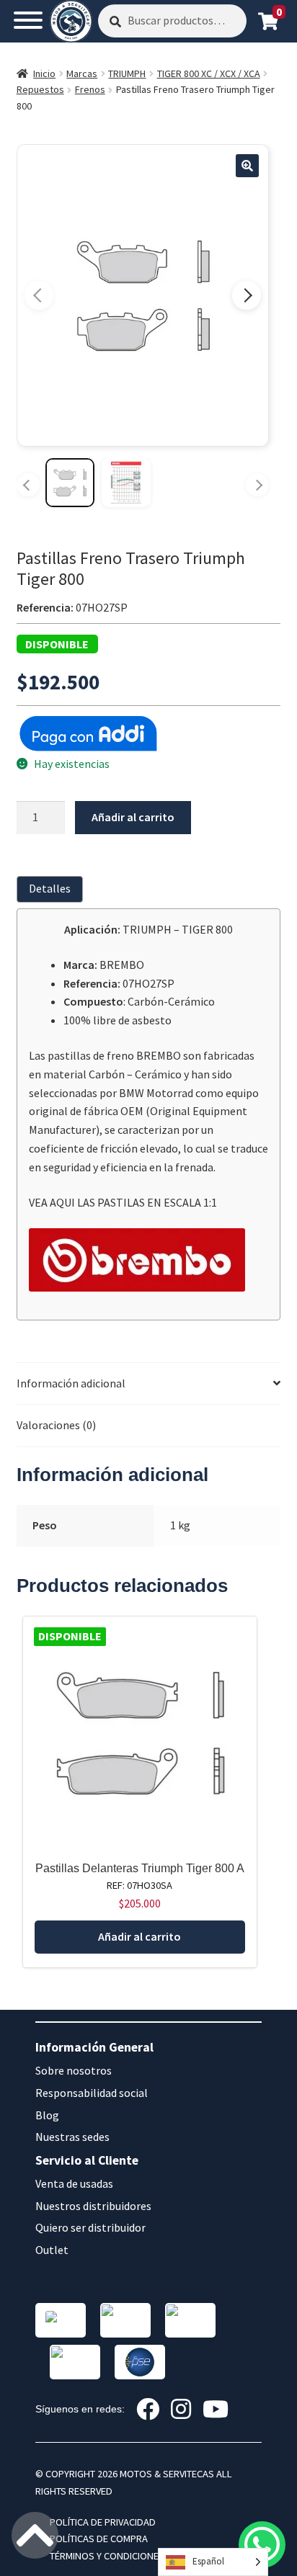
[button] (247, 166)
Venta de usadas (74, 2183)
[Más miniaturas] (257, 485)
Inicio (44, 73)
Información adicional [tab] (71, 1383)
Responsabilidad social (92, 2093)
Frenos (90, 89)
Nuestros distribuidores (93, 2206)
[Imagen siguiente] (247, 295)
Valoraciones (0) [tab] (56, 1425)
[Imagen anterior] (39, 295)
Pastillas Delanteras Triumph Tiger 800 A (140, 1868)
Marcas (82, 73)
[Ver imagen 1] (70, 483)
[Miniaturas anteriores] (28, 485)
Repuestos (40, 89)
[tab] (53, 889)
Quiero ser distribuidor (90, 2227)
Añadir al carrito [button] (139, 1936)
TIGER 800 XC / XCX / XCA (209, 73)
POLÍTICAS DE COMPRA (99, 2539)
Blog (47, 2115)
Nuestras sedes (72, 2137)
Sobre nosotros (74, 2070)
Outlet (52, 2250)
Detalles (50, 888)
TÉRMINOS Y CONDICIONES (107, 2556)
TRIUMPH (127, 73)
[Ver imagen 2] (126, 483)
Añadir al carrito (133, 817)
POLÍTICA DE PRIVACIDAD (103, 2522)
